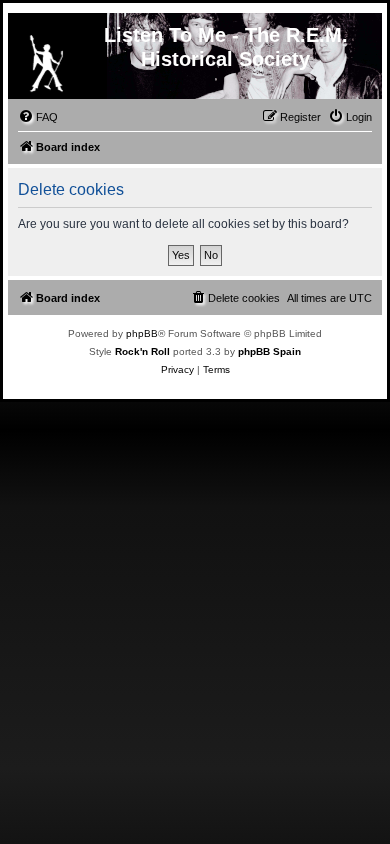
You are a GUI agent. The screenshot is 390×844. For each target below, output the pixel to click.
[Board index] (46, 59)
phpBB (142, 333)
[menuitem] (38, 117)
